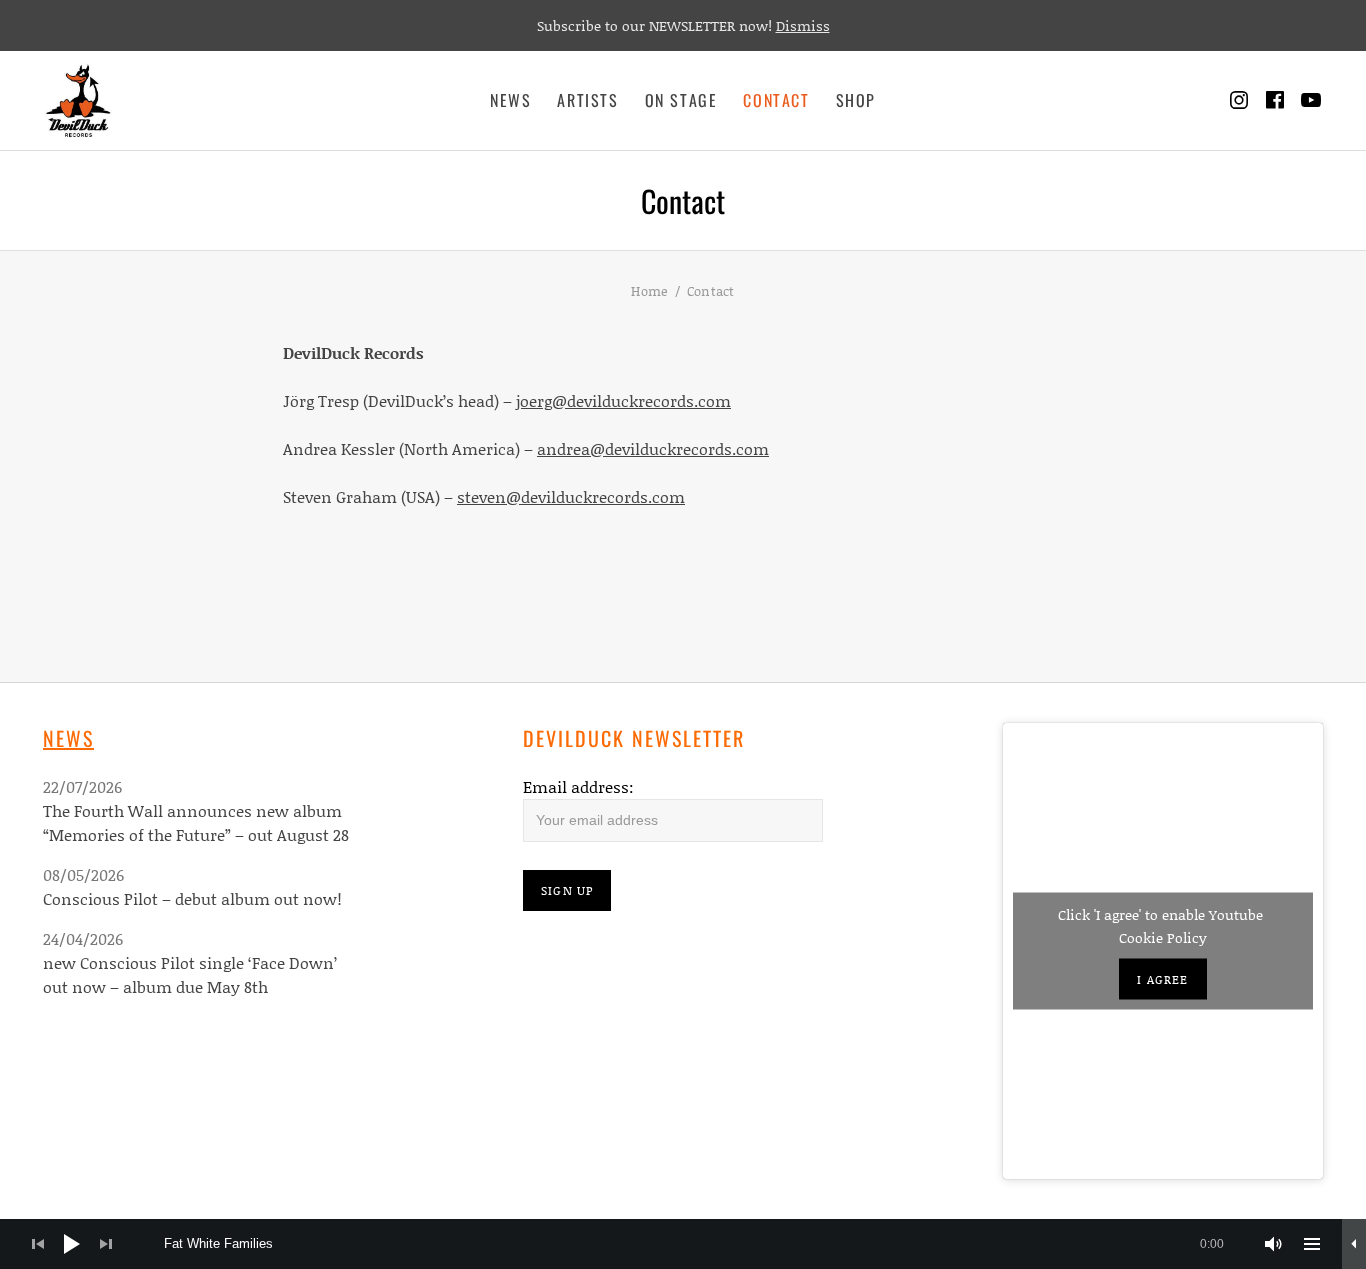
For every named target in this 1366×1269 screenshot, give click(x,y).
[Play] (72, 1244)
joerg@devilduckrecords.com (623, 400)
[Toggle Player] (1354, 1244)
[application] (683, 1244)
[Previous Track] (38, 1244)
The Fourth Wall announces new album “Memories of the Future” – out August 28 (196, 822)
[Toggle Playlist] (1312, 1244)
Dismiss (803, 25)
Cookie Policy (1163, 937)
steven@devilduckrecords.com (571, 496)
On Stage (681, 100)
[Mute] (1274, 1244)
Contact (776, 100)
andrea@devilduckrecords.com (653, 448)
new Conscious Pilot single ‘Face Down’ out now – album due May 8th (190, 974)
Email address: (578, 786)
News (510, 100)
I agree (1162, 979)
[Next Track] (106, 1244)
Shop (856, 100)
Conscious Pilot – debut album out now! (192, 898)
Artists (587, 100)
